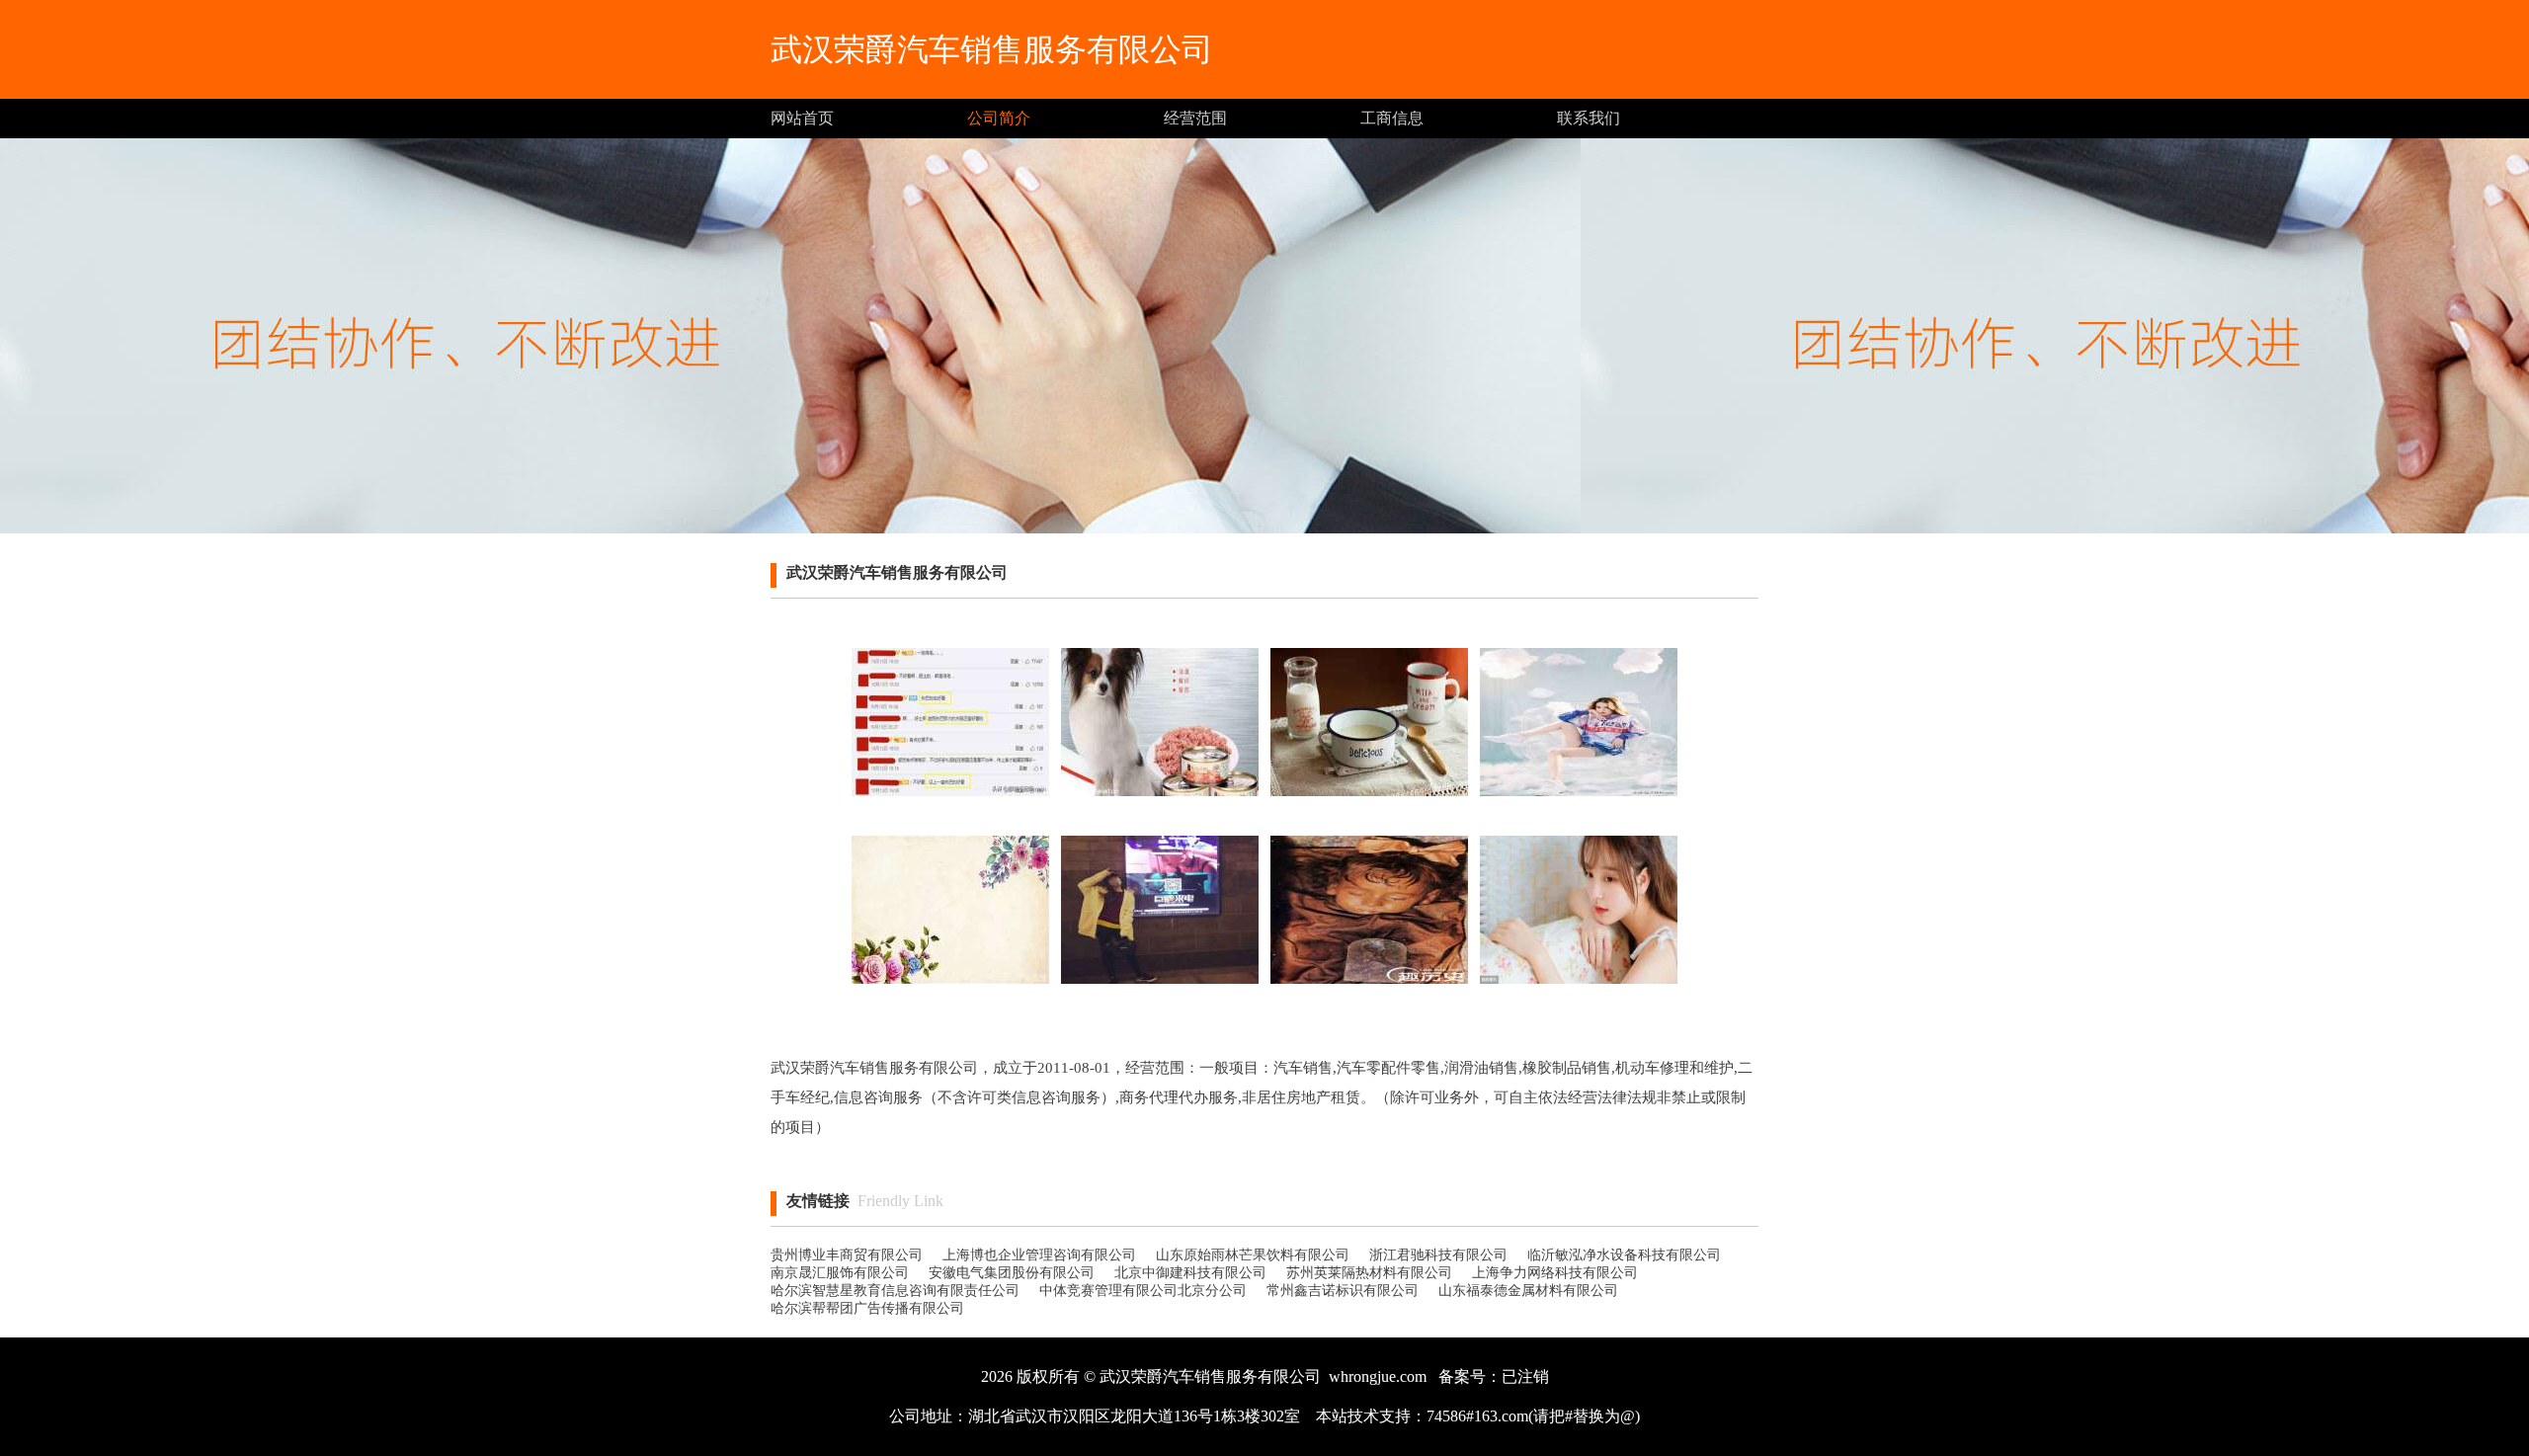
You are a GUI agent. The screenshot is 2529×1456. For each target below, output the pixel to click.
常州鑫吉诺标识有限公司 (1343, 1291)
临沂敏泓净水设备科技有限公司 (1624, 1255)
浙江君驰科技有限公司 (1438, 1255)
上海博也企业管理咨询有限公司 (1039, 1255)
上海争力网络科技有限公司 (1555, 1273)
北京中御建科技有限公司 (1190, 1273)
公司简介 (999, 118)
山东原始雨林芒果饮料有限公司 (1253, 1255)
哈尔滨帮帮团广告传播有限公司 (867, 1308)
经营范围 (1195, 118)
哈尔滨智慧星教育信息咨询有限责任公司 (895, 1291)
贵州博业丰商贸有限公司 (847, 1255)
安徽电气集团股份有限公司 (1012, 1273)
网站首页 (802, 118)
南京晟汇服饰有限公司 (840, 1273)
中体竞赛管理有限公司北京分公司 (1143, 1291)
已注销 (1525, 1376)
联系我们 (1589, 118)
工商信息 (1392, 118)
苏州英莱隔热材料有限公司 (1369, 1273)
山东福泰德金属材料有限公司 (1528, 1291)
